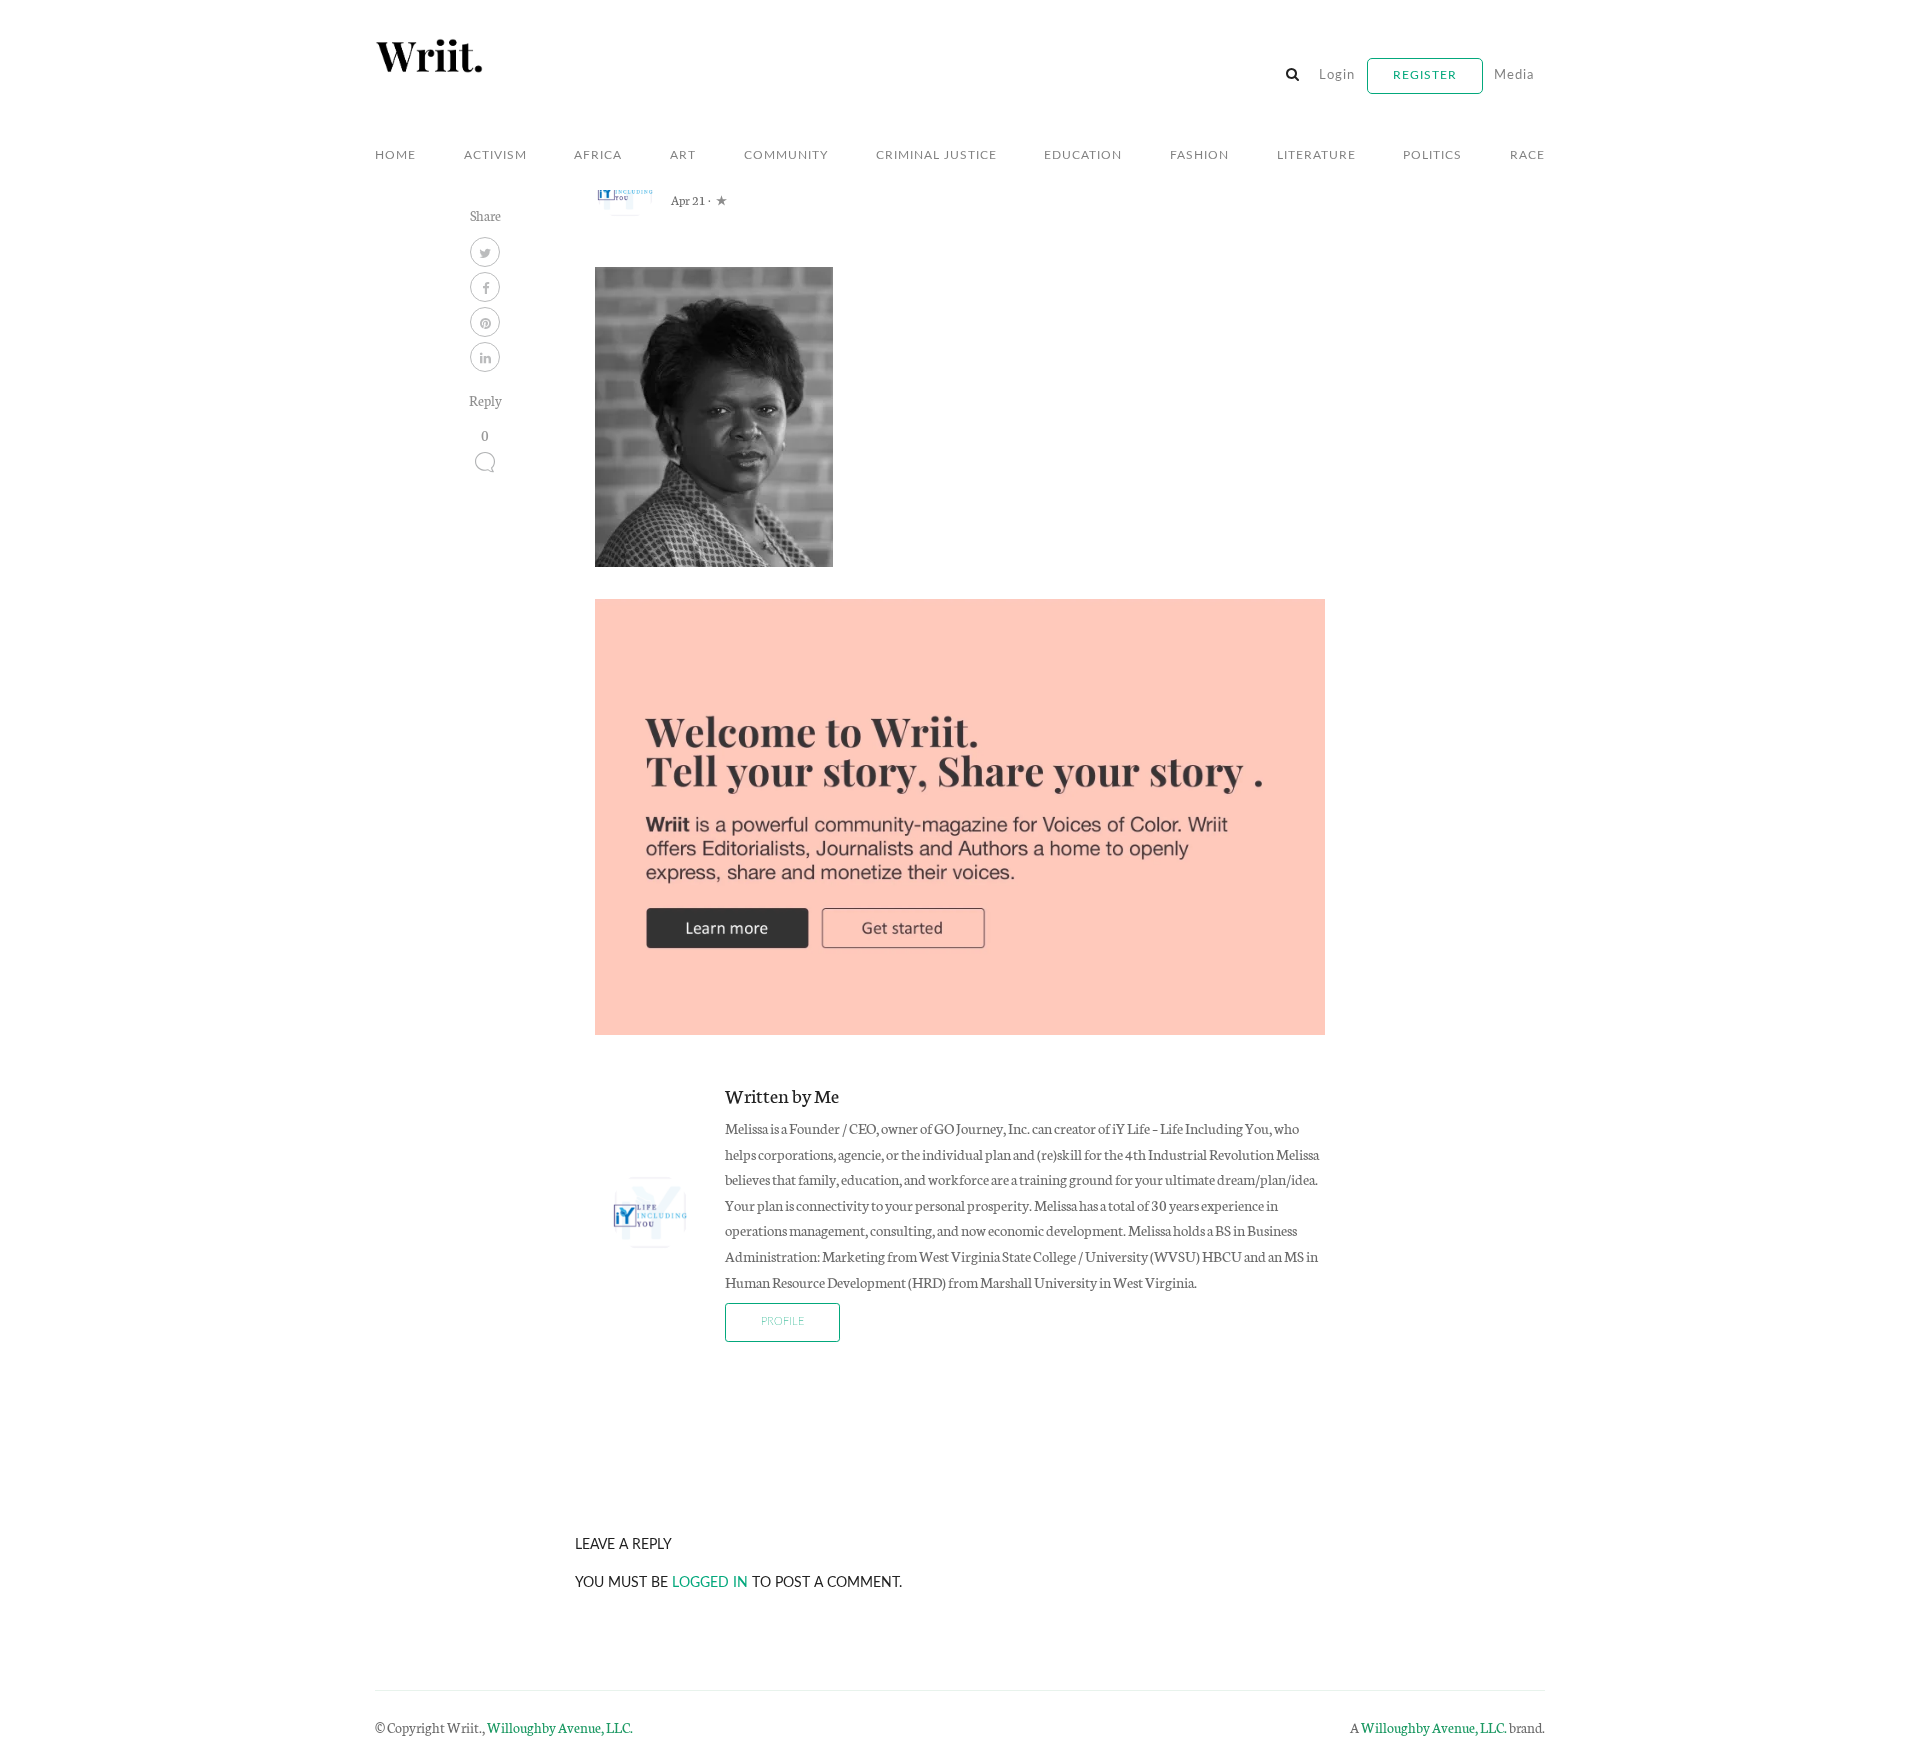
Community (786, 155)
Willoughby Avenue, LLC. (560, 1727)
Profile (782, 1321)
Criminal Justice (936, 155)
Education (1083, 155)
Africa (598, 155)
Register (1425, 75)
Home (395, 155)
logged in (710, 1582)
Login (1337, 75)
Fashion (1199, 155)
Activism (495, 155)
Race (1527, 155)
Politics (1432, 155)
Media (1514, 75)
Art (683, 155)
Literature (1316, 155)
